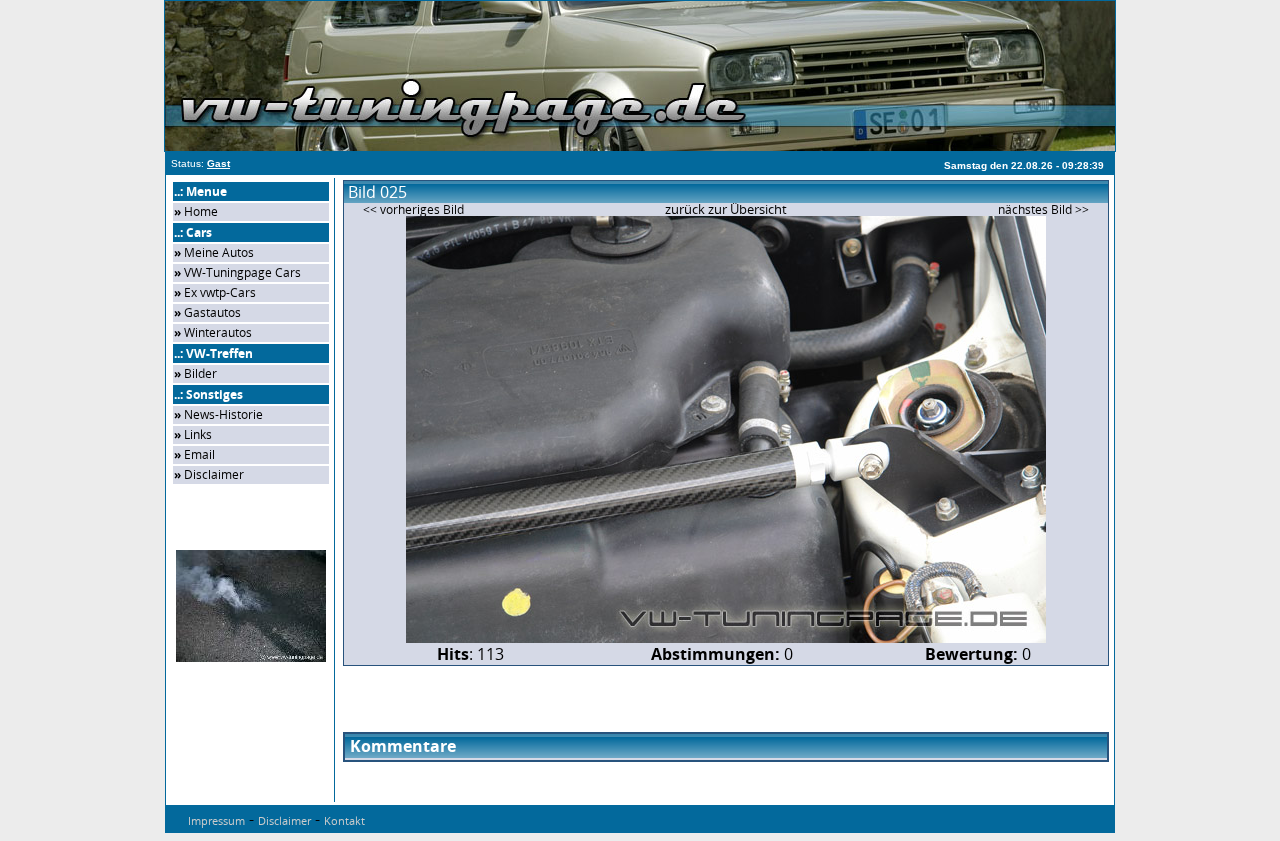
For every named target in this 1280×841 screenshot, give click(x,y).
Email (199, 454)
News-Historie (223, 414)
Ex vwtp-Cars (220, 292)
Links (198, 434)
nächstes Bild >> (1043, 209)
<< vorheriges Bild (413, 209)
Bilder (200, 373)
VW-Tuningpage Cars (242, 272)
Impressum (216, 820)
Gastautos (212, 312)
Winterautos (218, 332)
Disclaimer (214, 474)
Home (201, 211)
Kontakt (344, 820)
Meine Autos (219, 252)
